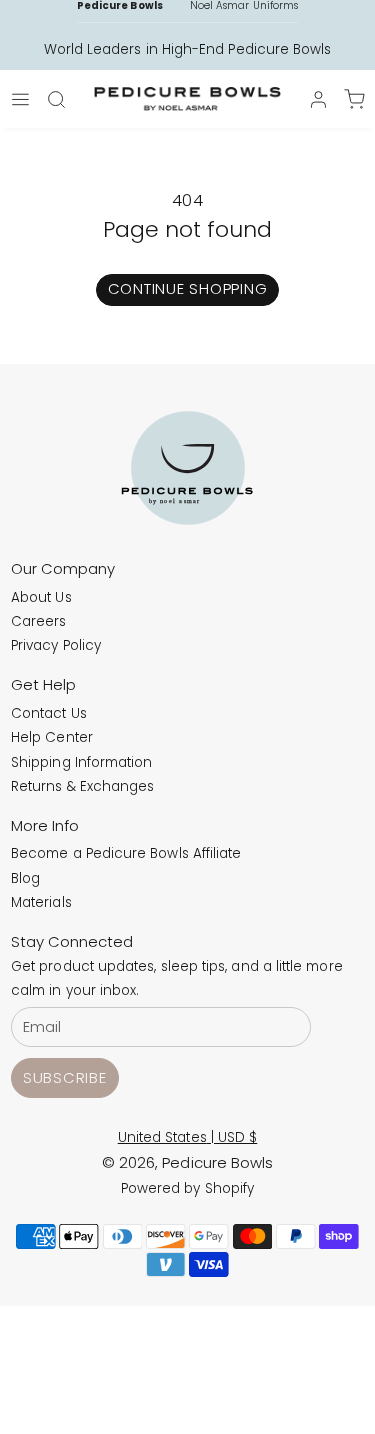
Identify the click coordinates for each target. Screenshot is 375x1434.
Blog (25, 878)
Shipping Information (82, 762)
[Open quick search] (57, 99)
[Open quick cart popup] (354, 99)
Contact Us (49, 713)
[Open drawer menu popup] (21, 99)
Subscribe (65, 1077)
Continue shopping (188, 288)
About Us (41, 597)
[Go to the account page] (318, 99)
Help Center (52, 737)
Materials (41, 902)
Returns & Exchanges (82, 786)
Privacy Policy (56, 645)
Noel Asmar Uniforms (244, 6)
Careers (39, 621)
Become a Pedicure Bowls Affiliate (126, 853)
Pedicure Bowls (120, 6)
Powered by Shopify (187, 1188)
